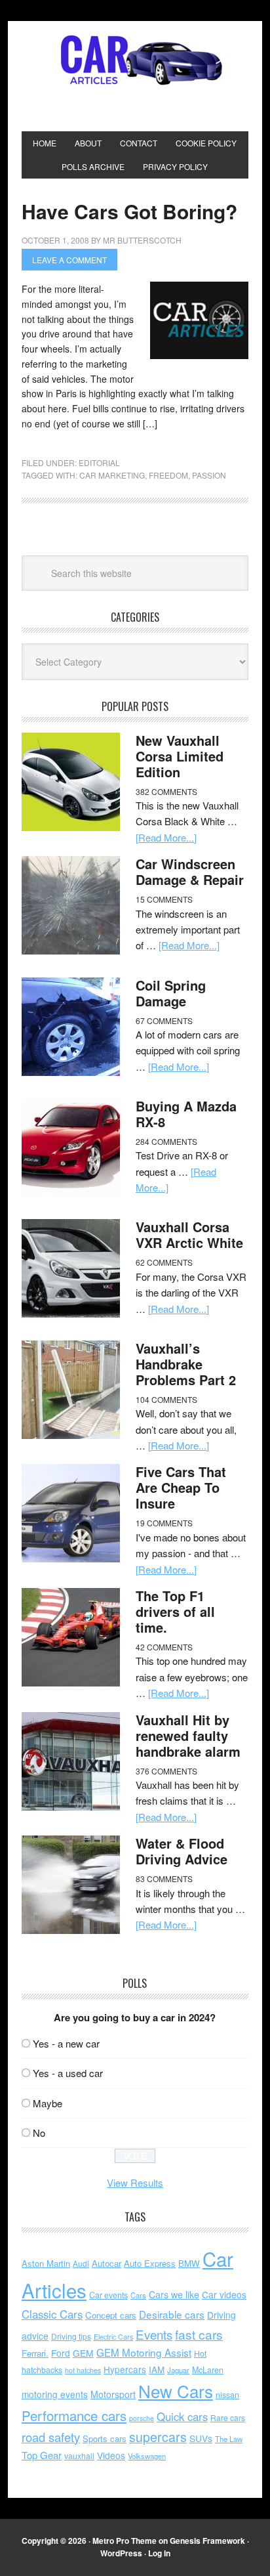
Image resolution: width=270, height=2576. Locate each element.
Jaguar (178, 2370)
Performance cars (74, 2415)
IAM (157, 2370)
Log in (159, 2553)
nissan (227, 2394)
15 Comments (164, 899)
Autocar (106, 2263)
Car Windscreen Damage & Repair (190, 871)
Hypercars (125, 2369)
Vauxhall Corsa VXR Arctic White (189, 1234)
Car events (108, 2295)
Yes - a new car (66, 2043)
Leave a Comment (69, 260)
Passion (209, 475)
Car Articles (135, 60)
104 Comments (166, 1399)
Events (154, 2334)
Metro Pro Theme (125, 2541)
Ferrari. (35, 2353)
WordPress (121, 2553)
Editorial (99, 462)
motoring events (55, 2394)
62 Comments (164, 1262)
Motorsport (113, 2394)
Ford (61, 2353)
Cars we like (174, 2294)
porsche (142, 2418)
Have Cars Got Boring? (129, 211)
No (39, 2133)
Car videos (224, 2294)
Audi (81, 2263)
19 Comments (164, 1523)
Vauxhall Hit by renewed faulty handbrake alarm (188, 1735)
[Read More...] (166, 837)
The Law (229, 2439)
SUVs (201, 2438)
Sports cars (105, 2438)
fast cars (199, 2334)
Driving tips (71, 2336)
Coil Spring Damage (171, 993)
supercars (158, 2437)
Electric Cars (113, 2337)
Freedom (168, 475)
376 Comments (166, 1771)
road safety (51, 2437)
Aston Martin (46, 2263)
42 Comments (164, 1647)
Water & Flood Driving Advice (182, 1851)
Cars (138, 2295)
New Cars (176, 2391)
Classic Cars (52, 2314)
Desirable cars (172, 2314)
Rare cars (228, 2417)
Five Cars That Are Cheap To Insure (181, 1487)
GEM (83, 2353)
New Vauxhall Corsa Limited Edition (180, 756)
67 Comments (164, 1020)
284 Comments (166, 1141)
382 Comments (166, 791)
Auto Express (150, 2263)
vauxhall (79, 2456)
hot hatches (83, 2370)
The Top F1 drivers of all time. (175, 1611)
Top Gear (42, 2455)
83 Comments (164, 1878)
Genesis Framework (207, 2541)
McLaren (208, 2370)
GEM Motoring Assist (144, 2352)
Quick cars (182, 2416)
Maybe (48, 2103)
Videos (111, 2455)
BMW (189, 2263)
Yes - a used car (68, 2073)
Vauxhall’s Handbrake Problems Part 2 (186, 1364)
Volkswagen (147, 2456)
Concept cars (111, 2315)
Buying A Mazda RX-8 (186, 1114)
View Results (135, 2182)
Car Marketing (112, 475)
